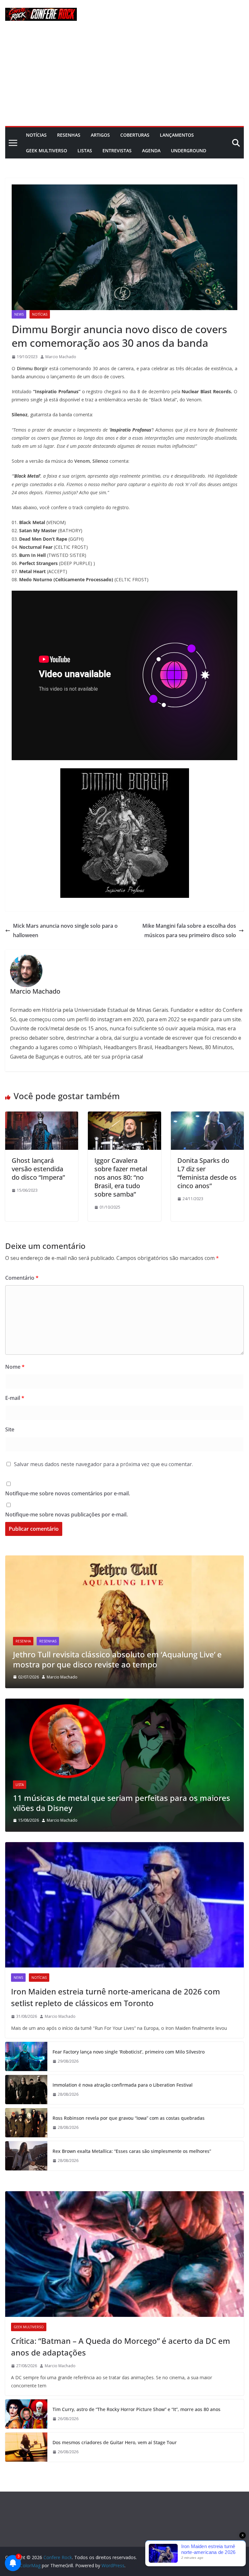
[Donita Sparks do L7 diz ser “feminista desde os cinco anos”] (207, 1116)
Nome (15, 1367)
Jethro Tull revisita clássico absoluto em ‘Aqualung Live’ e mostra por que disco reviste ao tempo (117, 1659)
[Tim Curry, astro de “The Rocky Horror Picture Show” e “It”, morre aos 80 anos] (26, 2414)
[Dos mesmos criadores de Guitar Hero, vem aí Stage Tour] (26, 2447)
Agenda (151, 151)
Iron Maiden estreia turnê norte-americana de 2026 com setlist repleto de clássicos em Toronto (116, 1997)
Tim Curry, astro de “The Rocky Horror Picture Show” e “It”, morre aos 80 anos (136, 2409)
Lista (20, 1785)
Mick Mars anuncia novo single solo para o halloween (65, 930)
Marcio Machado (61, 357)
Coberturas (135, 135)
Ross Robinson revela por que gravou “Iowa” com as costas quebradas (129, 2118)
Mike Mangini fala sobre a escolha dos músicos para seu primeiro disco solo (189, 930)
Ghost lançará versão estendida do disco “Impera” (38, 1169)
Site (10, 1429)
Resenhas (69, 135)
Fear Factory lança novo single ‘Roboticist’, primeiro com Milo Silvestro (129, 2052)
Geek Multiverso (47, 151)
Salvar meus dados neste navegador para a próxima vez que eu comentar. (103, 1464)
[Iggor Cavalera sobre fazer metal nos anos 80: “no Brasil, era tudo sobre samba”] (124, 1116)
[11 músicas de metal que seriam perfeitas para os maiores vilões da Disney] (124, 1703)
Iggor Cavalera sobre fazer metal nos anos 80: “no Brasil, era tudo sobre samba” (121, 1177)
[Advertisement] (124, 77)
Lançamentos (177, 135)
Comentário (22, 1278)
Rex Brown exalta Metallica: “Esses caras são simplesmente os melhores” (132, 2151)
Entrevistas (117, 151)
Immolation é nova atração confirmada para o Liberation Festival (123, 2085)
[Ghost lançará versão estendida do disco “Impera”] (42, 1116)
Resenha (23, 1641)
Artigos (100, 135)
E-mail (15, 1398)
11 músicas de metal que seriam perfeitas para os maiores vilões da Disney (122, 1803)
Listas (85, 151)
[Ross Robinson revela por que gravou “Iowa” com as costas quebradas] (26, 2123)
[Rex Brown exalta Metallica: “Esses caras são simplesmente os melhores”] (26, 2156)
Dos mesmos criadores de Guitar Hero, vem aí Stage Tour (115, 2442)
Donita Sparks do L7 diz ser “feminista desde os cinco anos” (207, 1173)
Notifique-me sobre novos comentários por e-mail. (68, 1493)
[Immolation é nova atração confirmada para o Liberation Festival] (26, 2090)
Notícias (36, 135)
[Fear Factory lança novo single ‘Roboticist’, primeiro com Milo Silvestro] (26, 2056)
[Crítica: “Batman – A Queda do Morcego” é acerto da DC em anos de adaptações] (124, 2254)
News (19, 314)
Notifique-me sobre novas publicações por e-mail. (66, 1514)
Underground (189, 151)
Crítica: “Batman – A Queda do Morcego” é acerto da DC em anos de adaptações (121, 2347)
